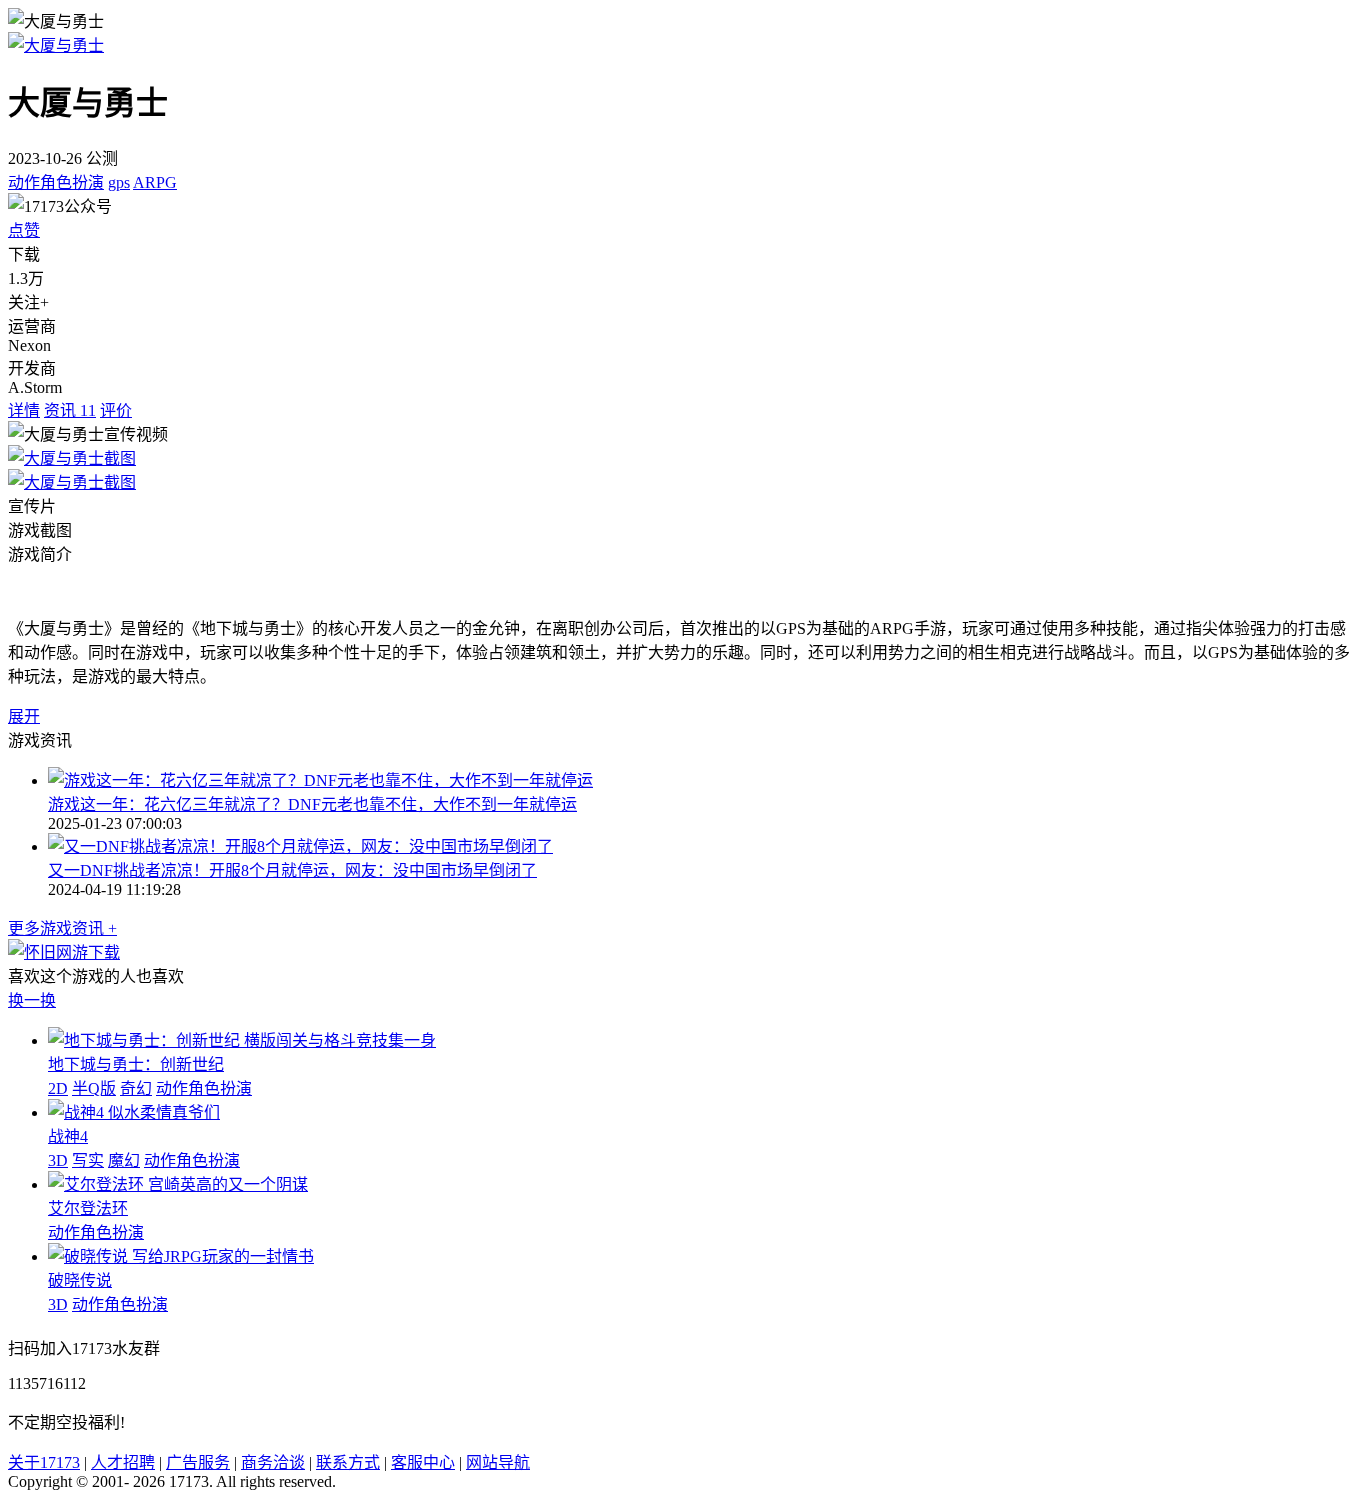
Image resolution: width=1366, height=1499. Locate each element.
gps (119, 182)
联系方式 (348, 1462)
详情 (24, 410)
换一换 (32, 1000)
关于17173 (44, 1462)
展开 (24, 716)
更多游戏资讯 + (62, 928)
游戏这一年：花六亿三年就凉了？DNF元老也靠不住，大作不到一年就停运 (312, 804)
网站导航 (498, 1462)
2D (58, 1088)
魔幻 (124, 1160)
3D (58, 1160)
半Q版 (94, 1088)
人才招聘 (123, 1462)
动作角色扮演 (56, 182)
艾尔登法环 (88, 1208)
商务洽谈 (273, 1462)
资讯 (70, 410)
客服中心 (423, 1462)
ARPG (155, 182)
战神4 (68, 1136)
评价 (116, 410)
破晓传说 (80, 1280)
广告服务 (198, 1462)
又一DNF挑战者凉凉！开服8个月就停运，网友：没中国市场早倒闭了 (292, 870)
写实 (88, 1160)
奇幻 (136, 1088)
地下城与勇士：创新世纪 (136, 1064)
